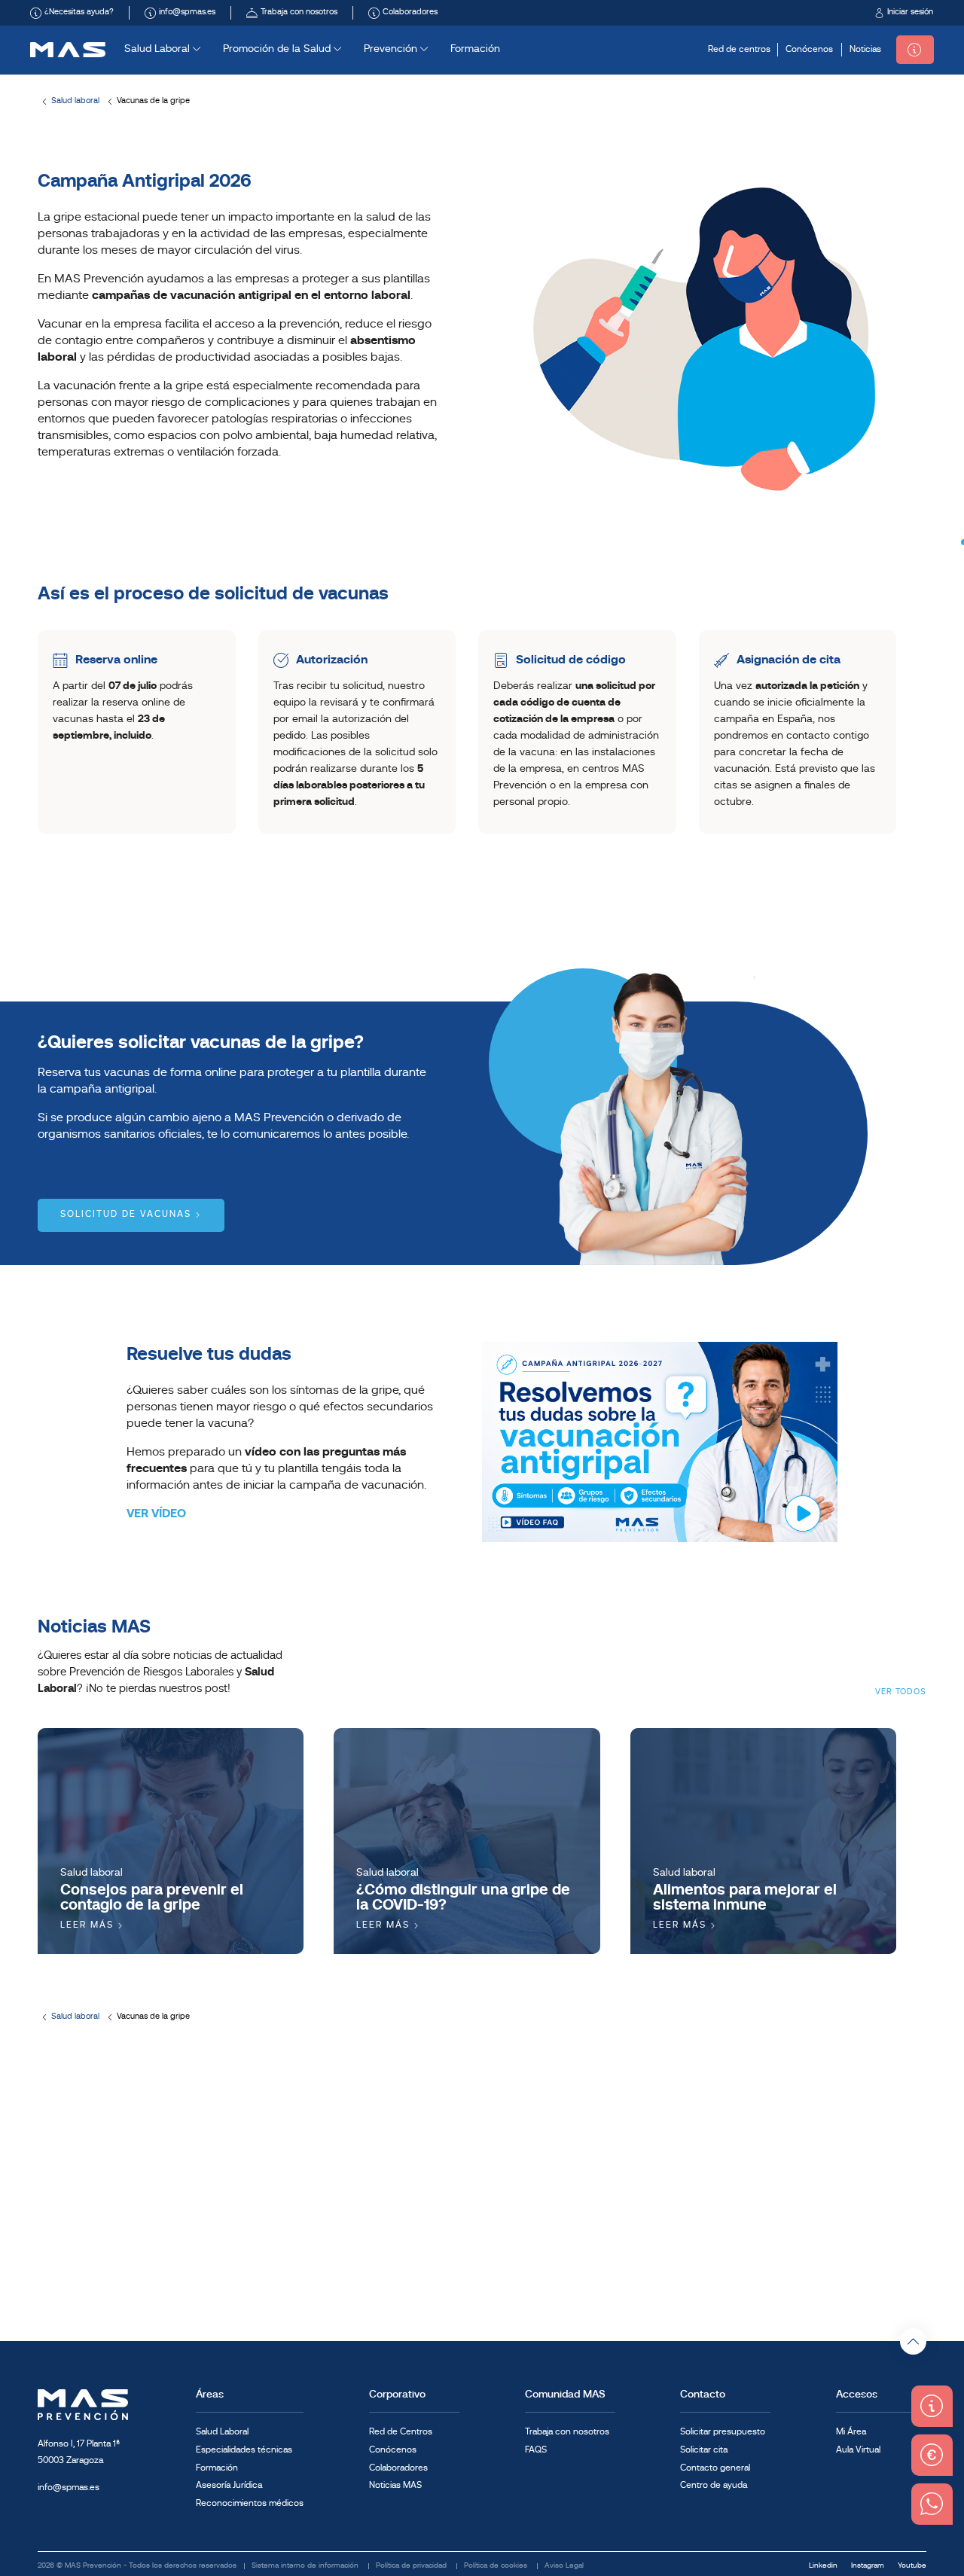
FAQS (536, 2450)
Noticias (865, 50)
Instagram (869, 2566)
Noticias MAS (395, 2486)
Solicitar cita (704, 2450)
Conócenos (809, 50)
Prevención (392, 49)
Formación (475, 49)
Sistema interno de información (306, 2566)
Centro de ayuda (714, 2486)
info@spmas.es (69, 2488)
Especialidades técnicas (244, 2450)
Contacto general (715, 2468)
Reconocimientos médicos (250, 2504)
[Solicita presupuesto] (915, 50)
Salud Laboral (159, 49)
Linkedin (824, 2566)
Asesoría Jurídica (229, 2486)
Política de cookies (497, 2566)
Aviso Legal (564, 2566)
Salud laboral (75, 101)
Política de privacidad (412, 2566)
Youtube (912, 2566)
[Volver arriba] (913, 2341)
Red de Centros (401, 2432)
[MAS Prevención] (68, 50)
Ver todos (901, 1692)
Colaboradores (398, 2468)
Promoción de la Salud (278, 49)
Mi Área (851, 2432)
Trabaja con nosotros (567, 2432)
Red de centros (739, 50)
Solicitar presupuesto (723, 2432)
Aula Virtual (858, 2450)
